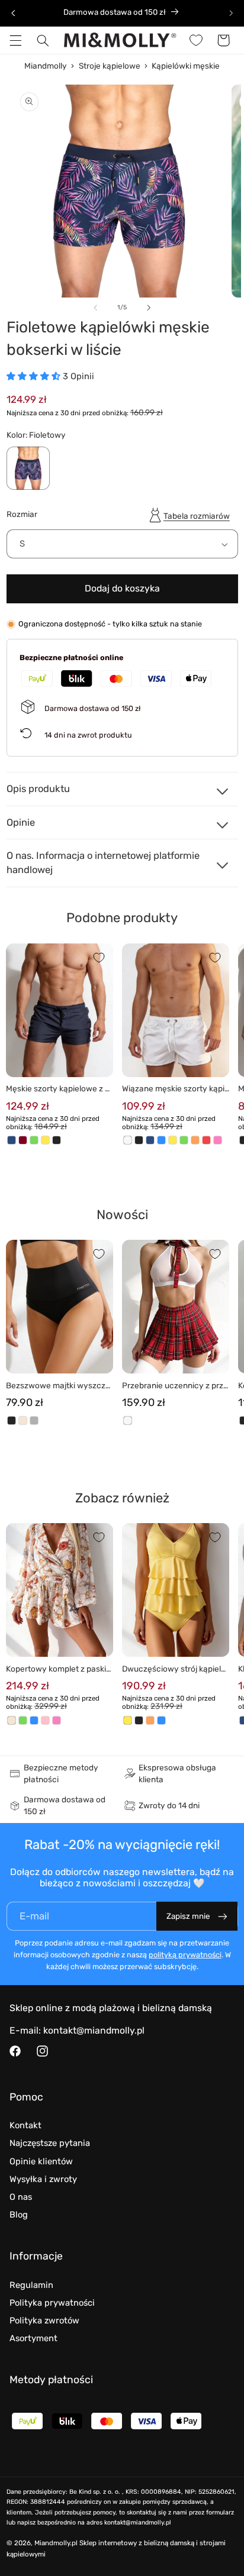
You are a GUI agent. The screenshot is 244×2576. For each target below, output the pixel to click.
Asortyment (33, 2338)
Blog (19, 2215)
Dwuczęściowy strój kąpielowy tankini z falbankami (174, 1670)
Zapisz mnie (188, 1916)
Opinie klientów (41, 2161)
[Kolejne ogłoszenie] (231, 13)
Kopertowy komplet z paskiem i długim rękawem (58, 1670)
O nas (21, 2197)
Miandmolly (46, 66)
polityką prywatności (185, 1955)
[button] (15, 40)
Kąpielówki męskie (186, 66)
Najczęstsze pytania (50, 2143)
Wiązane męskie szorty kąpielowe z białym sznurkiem (176, 1089)
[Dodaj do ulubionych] (99, 958)
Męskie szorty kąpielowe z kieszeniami (58, 1089)
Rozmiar (22, 514)
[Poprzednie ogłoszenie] (13, 13)
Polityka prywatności (52, 2303)
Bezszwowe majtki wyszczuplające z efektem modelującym (60, 1386)
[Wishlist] (196, 40)
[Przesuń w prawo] (149, 308)
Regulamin (31, 2285)
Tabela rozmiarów (197, 516)
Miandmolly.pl (56, 2543)
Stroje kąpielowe (110, 66)
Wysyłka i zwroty (43, 2179)
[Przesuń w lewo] (95, 308)
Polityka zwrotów (44, 2320)
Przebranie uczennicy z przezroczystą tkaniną (175, 1386)
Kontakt (25, 2125)
